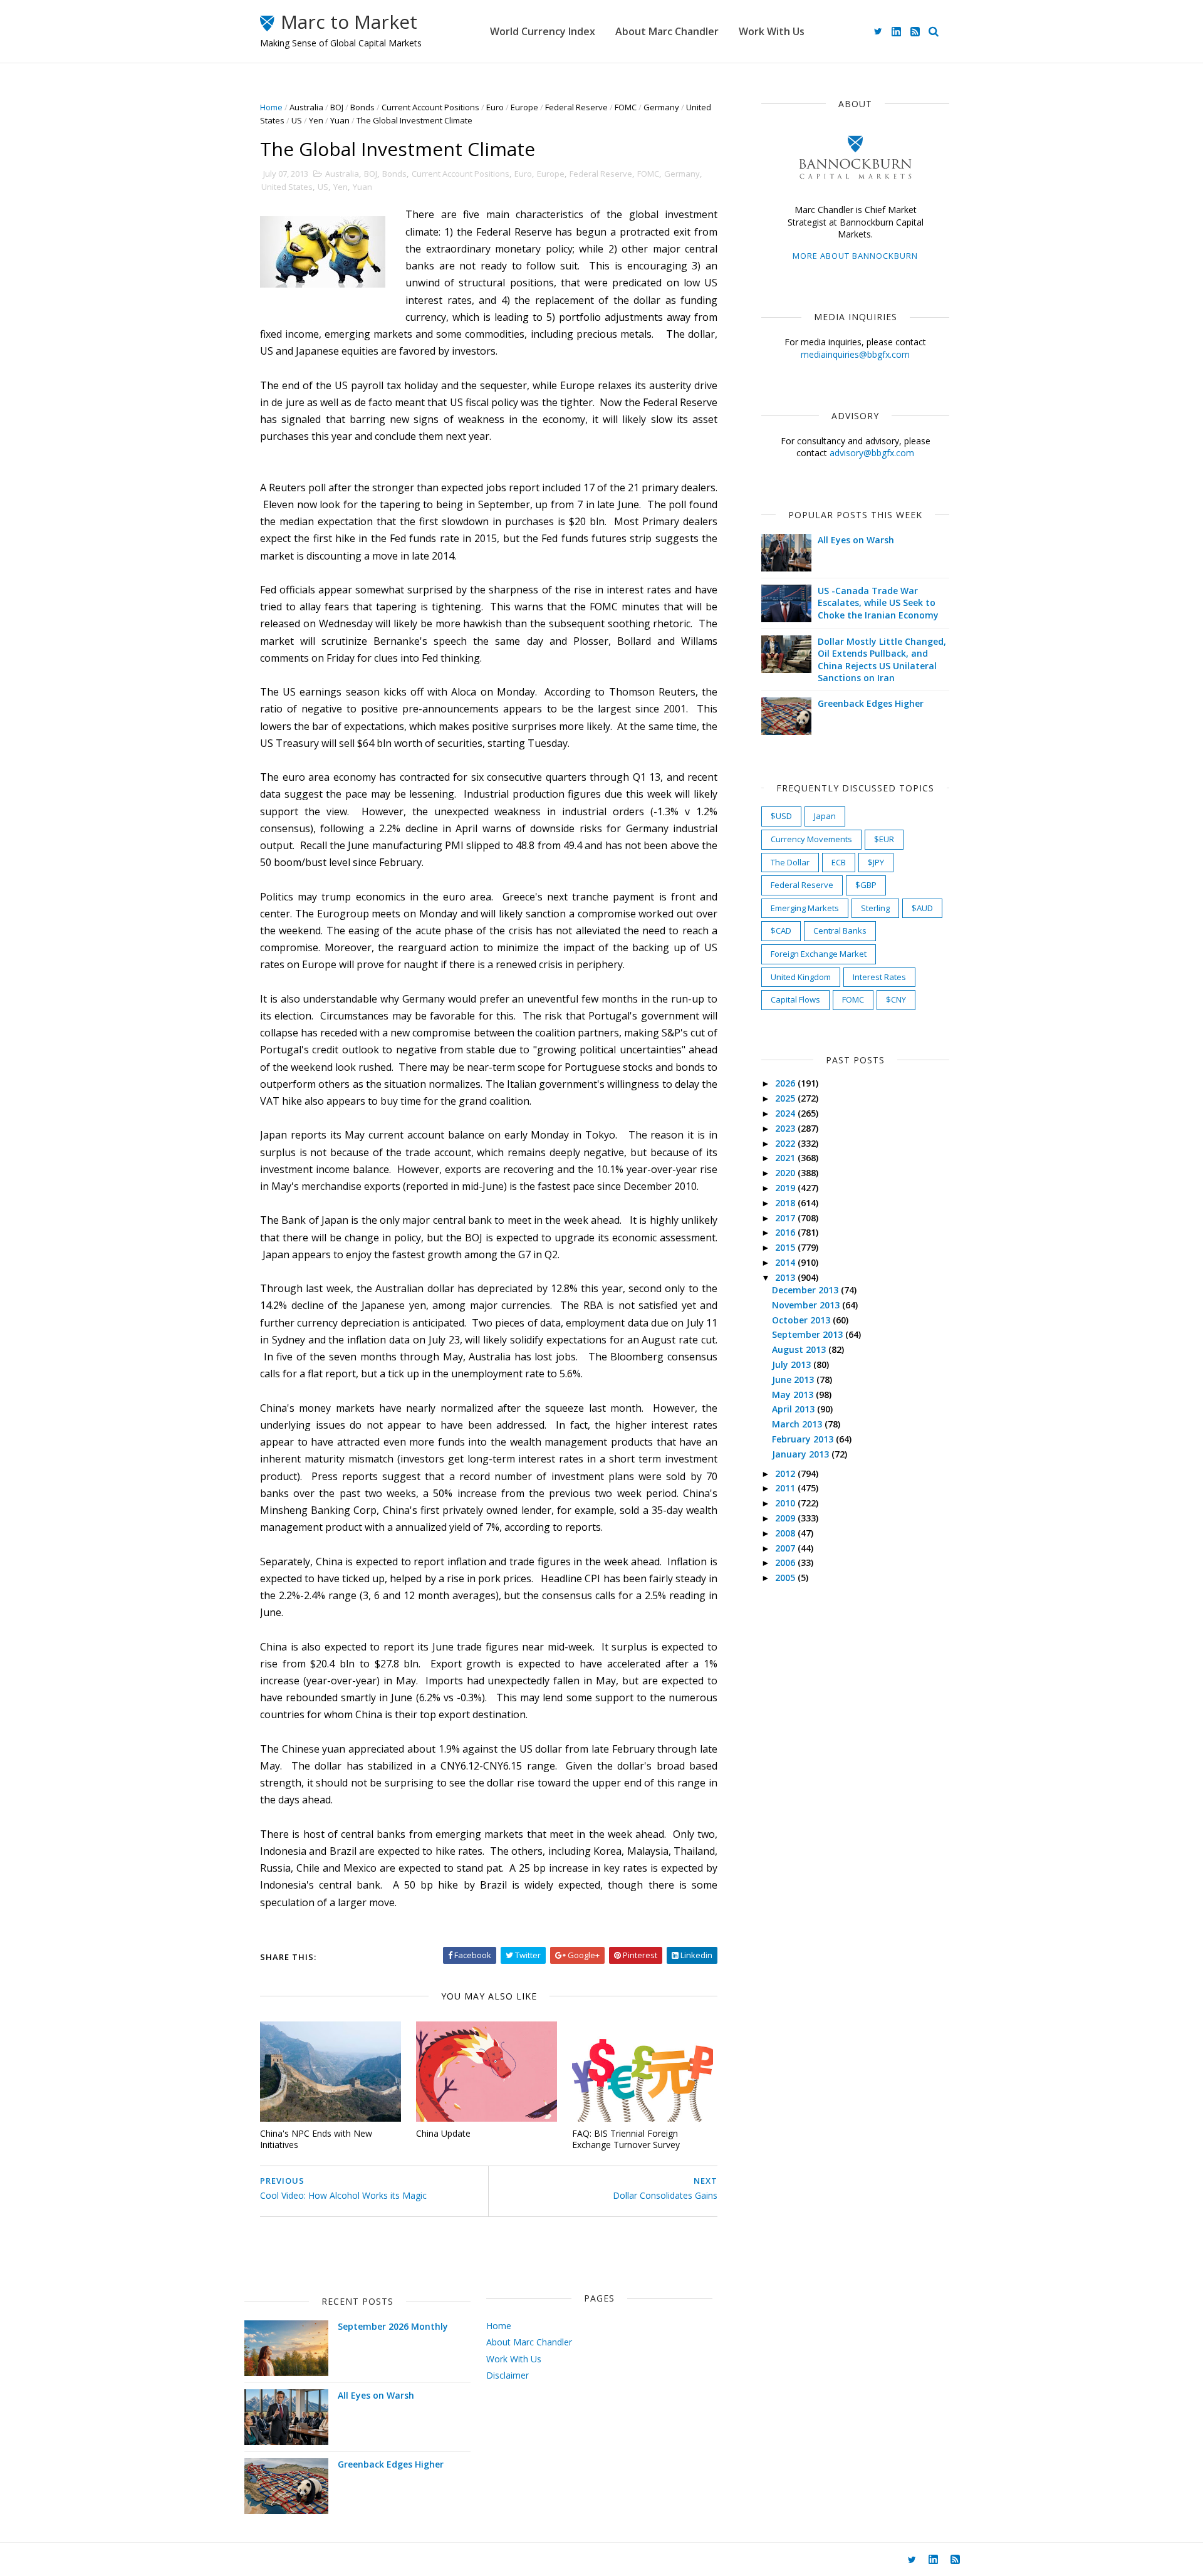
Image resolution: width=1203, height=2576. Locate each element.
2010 (786, 1503)
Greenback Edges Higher (871, 703)
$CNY (896, 999)
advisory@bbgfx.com (872, 453)
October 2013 (802, 1320)
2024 (786, 1113)
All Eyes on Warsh (856, 540)
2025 (786, 1098)
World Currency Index (543, 31)
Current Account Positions (430, 107)
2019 (786, 1188)
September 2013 (809, 1334)
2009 (786, 1518)
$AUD (922, 908)
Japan (825, 816)
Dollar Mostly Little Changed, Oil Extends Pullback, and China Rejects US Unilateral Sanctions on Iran (882, 660)
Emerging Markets (805, 908)
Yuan (340, 120)
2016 (786, 1232)
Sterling (875, 908)
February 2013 (804, 1439)
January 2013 (802, 1454)
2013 (786, 1277)
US (297, 120)
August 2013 (800, 1349)
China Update (443, 2133)
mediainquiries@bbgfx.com (855, 354)
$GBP (866, 885)
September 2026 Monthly (393, 2326)
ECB (839, 862)
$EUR (884, 839)
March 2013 (798, 1424)
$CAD (781, 931)
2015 (786, 1247)
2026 (786, 1083)
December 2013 (806, 1290)
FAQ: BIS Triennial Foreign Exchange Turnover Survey (626, 2139)
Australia (306, 107)
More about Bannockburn (855, 256)
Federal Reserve (576, 107)
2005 (786, 1577)
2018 (786, 1203)
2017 (786, 1218)
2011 (786, 1488)
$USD (781, 816)
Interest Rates (879, 977)
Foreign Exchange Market (819, 954)
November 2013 (807, 1305)
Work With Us (772, 31)
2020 (786, 1173)
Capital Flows (795, 999)
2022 (786, 1143)
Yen (316, 120)
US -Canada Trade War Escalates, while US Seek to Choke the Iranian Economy (878, 603)
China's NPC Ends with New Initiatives (316, 2139)
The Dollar (790, 862)
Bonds (362, 107)
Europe (524, 107)
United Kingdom (801, 977)
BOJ (337, 107)
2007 (786, 1548)
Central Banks (840, 931)
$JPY (876, 862)
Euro (495, 107)
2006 (786, 1562)
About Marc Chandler (667, 31)
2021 (786, 1158)
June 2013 (794, 1379)
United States (287, 187)
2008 (786, 1533)
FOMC (626, 107)
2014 (786, 1262)
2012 (786, 1473)
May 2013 (794, 1395)
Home (271, 107)
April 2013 (794, 1409)
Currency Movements (811, 839)
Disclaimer (508, 2375)
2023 (786, 1128)
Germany (661, 107)
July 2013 (793, 1364)
